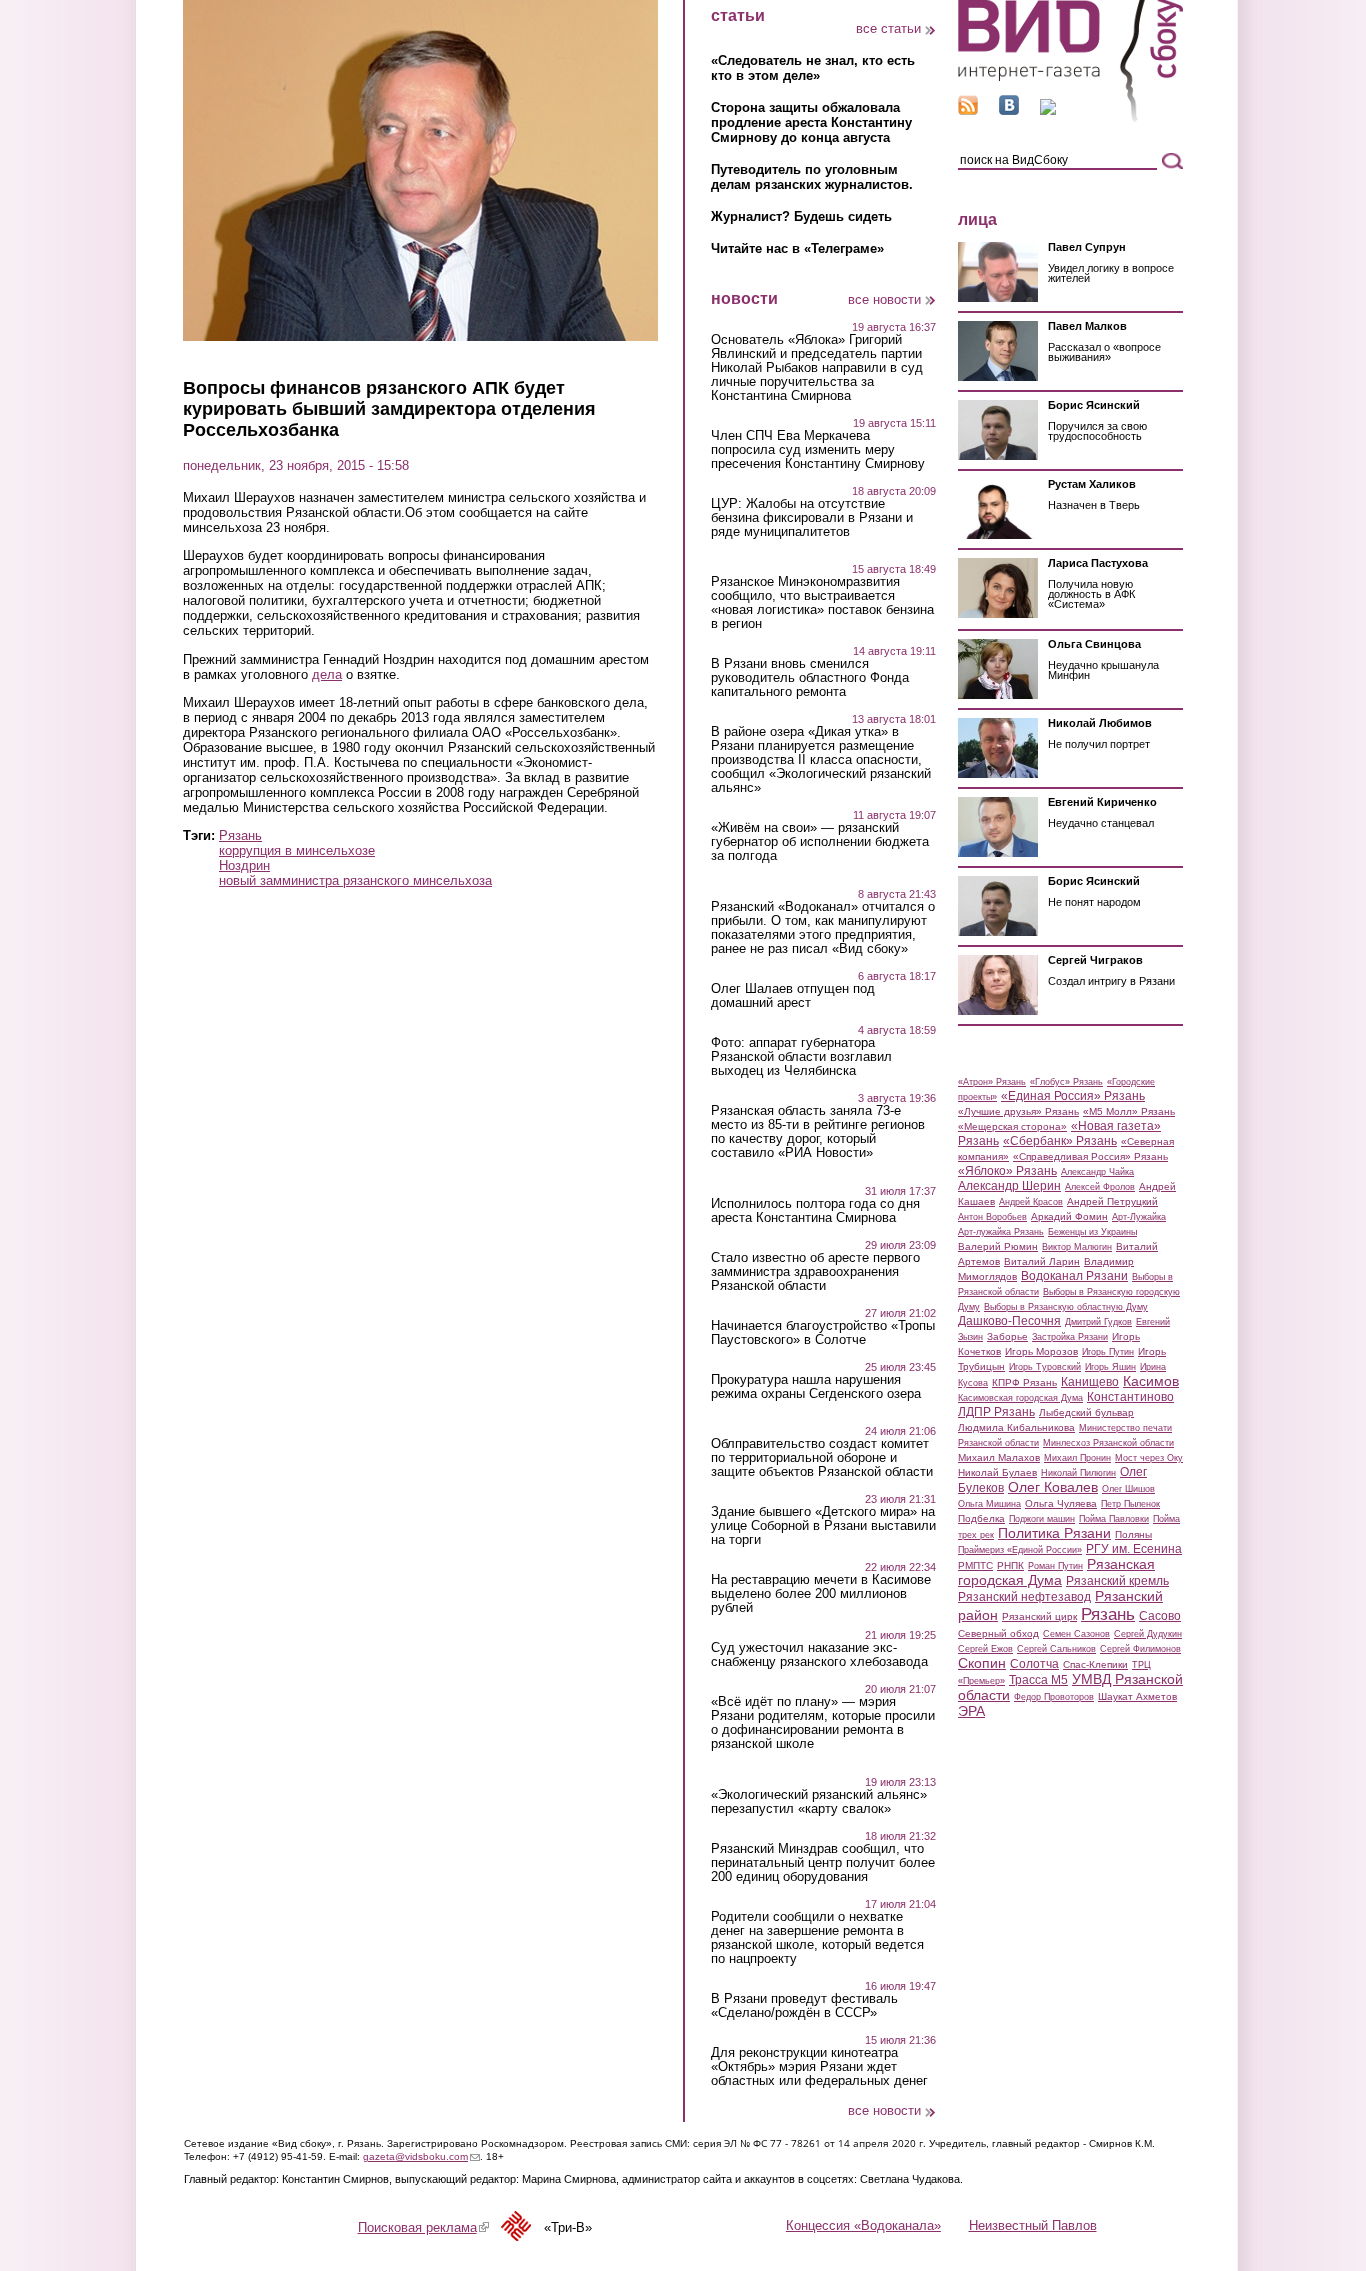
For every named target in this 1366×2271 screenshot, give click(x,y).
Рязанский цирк (1039, 1616)
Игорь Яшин (1110, 1367)
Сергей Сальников (1056, 1649)
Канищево (1090, 1382)
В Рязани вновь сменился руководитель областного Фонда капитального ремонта (810, 678)
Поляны (1133, 1534)
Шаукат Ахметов (1137, 1696)
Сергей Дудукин (1148, 1634)
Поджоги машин (1042, 1519)
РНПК (1010, 1565)
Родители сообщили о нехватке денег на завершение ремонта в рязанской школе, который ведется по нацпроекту (817, 1938)
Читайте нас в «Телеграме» (797, 248)
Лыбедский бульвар (1086, 1412)
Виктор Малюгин (1077, 1247)
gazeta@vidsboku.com (421, 2156)
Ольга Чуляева (1061, 1503)
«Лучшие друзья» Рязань (1018, 1111)
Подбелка (981, 1518)
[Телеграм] (1048, 110)
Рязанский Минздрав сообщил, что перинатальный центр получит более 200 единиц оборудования (823, 1863)
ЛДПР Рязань (996, 1412)
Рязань (240, 835)
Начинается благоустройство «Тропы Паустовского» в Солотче (823, 1333)
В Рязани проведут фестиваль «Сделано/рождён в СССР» (804, 2006)
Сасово (1160, 1616)
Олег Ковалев (1053, 1487)
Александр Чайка (1097, 1172)
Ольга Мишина (989, 1504)
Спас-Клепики (1095, 1664)
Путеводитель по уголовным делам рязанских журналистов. (812, 177)
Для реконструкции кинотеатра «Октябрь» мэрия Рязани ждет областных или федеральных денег (819, 2067)
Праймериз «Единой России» (1020, 1550)
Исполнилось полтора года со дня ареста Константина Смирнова (815, 1211)
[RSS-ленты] (968, 110)
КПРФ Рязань (1024, 1382)
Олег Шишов (1128, 1489)
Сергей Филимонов (1140, 1649)
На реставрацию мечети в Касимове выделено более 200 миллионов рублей (821, 1594)
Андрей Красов (1031, 1202)
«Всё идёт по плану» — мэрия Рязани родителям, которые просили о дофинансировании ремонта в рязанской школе (823, 1723)
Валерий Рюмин (998, 1246)
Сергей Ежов (985, 1649)
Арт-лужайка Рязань (1001, 1232)
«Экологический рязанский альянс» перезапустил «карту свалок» (819, 1802)
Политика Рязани (1054, 1533)
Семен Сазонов (1076, 1634)
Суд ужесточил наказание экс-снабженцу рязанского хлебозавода (819, 1655)
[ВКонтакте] (1009, 110)
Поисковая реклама (423, 2227)
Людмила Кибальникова (1016, 1427)
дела (327, 674)
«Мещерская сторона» (1012, 1126)
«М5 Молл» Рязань (1129, 1111)
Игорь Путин (1108, 1352)
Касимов (1151, 1381)
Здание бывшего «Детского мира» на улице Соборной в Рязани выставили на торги (823, 1526)
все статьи (888, 28)
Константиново (1130, 1397)
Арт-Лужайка (1139, 1217)
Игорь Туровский (1045, 1367)
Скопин (982, 1663)
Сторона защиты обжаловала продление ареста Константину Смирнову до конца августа (811, 122)
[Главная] (1070, 118)
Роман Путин (1055, 1566)
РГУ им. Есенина (1134, 1549)
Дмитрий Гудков (1098, 1322)
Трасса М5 (1038, 1680)
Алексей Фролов (1100, 1187)
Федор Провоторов (1054, 1697)
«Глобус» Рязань (1066, 1082)
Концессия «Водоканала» (863, 2225)
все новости (884, 299)
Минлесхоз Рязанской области (1108, 1443)
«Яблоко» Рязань (1007, 1171)
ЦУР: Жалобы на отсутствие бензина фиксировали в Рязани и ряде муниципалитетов (812, 518)
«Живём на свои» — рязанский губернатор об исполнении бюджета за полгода (820, 842)
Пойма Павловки (1114, 1519)
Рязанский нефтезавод (1024, 1597)
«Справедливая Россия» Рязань (1090, 1156)
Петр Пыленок (1130, 1504)
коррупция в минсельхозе (297, 850)
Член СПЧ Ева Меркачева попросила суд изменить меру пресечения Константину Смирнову (818, 450)
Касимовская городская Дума (1020, 1398)
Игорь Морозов (1041, 1351)
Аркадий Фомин (1069, 1216)
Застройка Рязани (1070, 1337)
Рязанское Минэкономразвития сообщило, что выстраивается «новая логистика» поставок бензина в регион (822, 603)
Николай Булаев (997, 1472)
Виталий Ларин (1042, 1261)
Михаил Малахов (999, 1457)
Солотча (1034, 1664)
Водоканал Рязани (1074, 1276)
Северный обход (998, 1633)
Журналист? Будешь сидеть (801, 216)
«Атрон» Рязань (992, 1082)
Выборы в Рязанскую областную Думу (1066, 1307)
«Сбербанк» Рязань (1060, 1141)
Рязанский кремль (1117, 1581)
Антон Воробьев (992, 1217)
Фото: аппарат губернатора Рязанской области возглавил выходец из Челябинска (801, 1057)
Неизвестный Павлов (1033, 2225)
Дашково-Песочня (1009, 1321)
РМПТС (975, 1565)
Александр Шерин (1009, 1186)
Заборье (1007, 1336)
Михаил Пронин (1077, 1458)
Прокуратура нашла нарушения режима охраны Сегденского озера (816, 1387)
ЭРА (971, 1711)
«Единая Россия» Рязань (1073, 1096)
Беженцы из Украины (1092, 1232)
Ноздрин (244, 865)
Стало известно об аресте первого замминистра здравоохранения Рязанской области (815, 1272)
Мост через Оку (1149, 1458)
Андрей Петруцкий (1112, 1201)
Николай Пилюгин (1078, 1473)
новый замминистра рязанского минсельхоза (355, 880)
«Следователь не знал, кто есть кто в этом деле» (813, 68)
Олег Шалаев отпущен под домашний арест (793, 996)
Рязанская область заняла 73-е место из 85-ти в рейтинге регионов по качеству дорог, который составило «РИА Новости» (818, 1132)
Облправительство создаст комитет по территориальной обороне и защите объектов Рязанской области (822, 1458)
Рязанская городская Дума (1056, 1572)
